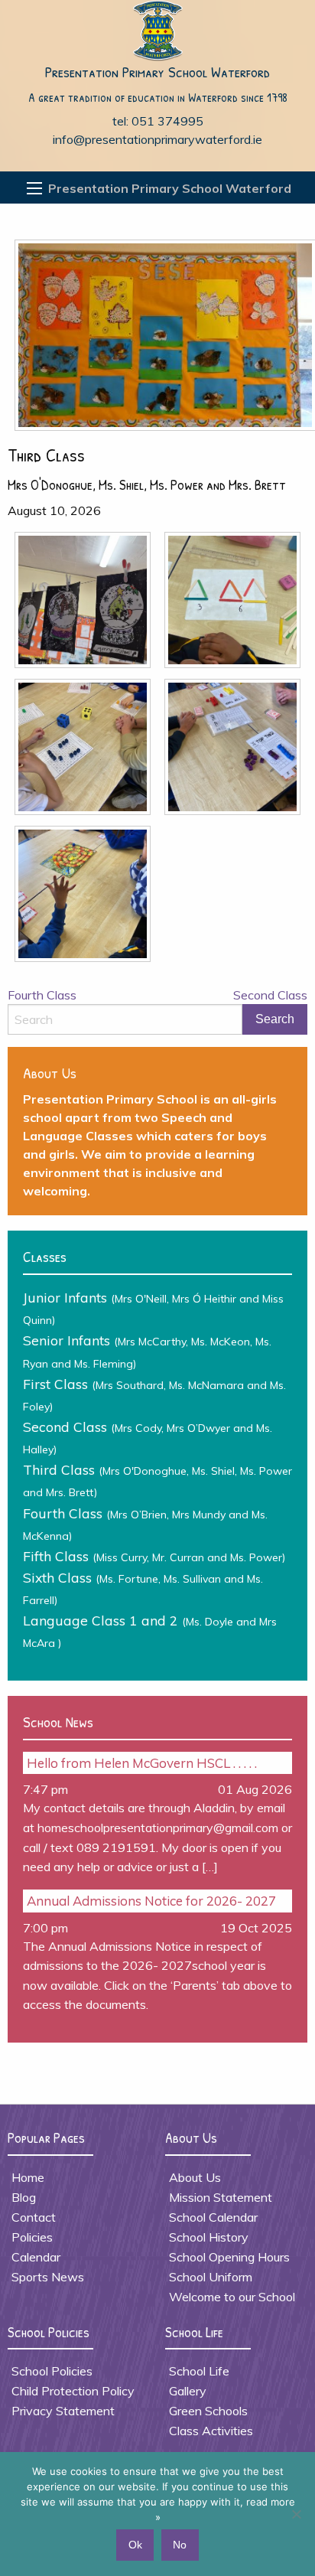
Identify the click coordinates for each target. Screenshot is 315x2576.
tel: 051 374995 (158, 121)
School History (209, 2237)
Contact (34, 2217)
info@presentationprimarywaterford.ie (157, 139)
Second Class (270, 995)
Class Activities (211, 2431)
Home (28, 2177)
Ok (135, 2545)
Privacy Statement (63, 2411)
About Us (195, 2177)
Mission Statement (221, 2197)
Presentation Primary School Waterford (157, 72)
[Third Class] (161, 340)
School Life (199, 2371)
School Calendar (213, 2217)
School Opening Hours (229, 2257)
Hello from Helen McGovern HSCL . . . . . (142, 1763)
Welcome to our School (232, 2297)
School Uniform (211, 2277)
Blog (24, 2197)
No (180, 2545)
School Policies (52, 2371)
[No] (296, 2514)
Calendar (36, 2257)
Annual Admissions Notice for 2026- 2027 (151, 1901)
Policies (32, 2237)
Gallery (188, 2391)
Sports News (48, 2277)
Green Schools (208, 2411)
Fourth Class (42, 995)
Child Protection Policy (73, 2391)
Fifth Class (154, 1556)
